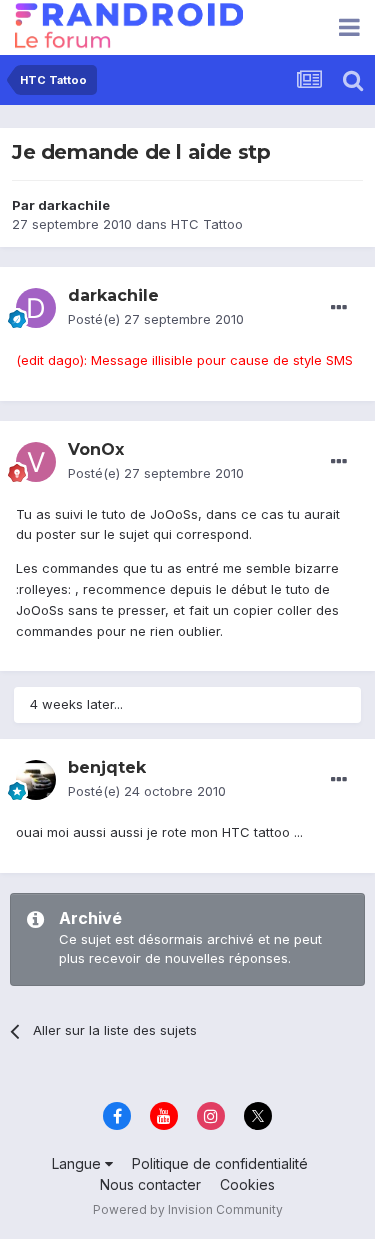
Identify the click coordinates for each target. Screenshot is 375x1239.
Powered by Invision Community (188, 1209)
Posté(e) (156, 319)
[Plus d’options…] (339, 308)
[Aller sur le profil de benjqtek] (36, 780)
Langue (78, 1163)
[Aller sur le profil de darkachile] (36, 308)
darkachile (74, 205)
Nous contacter (150, 1184)
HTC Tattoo (207, 224)
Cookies (247, 1184)
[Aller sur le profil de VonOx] (36, 462)
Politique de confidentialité (220, 1163)
